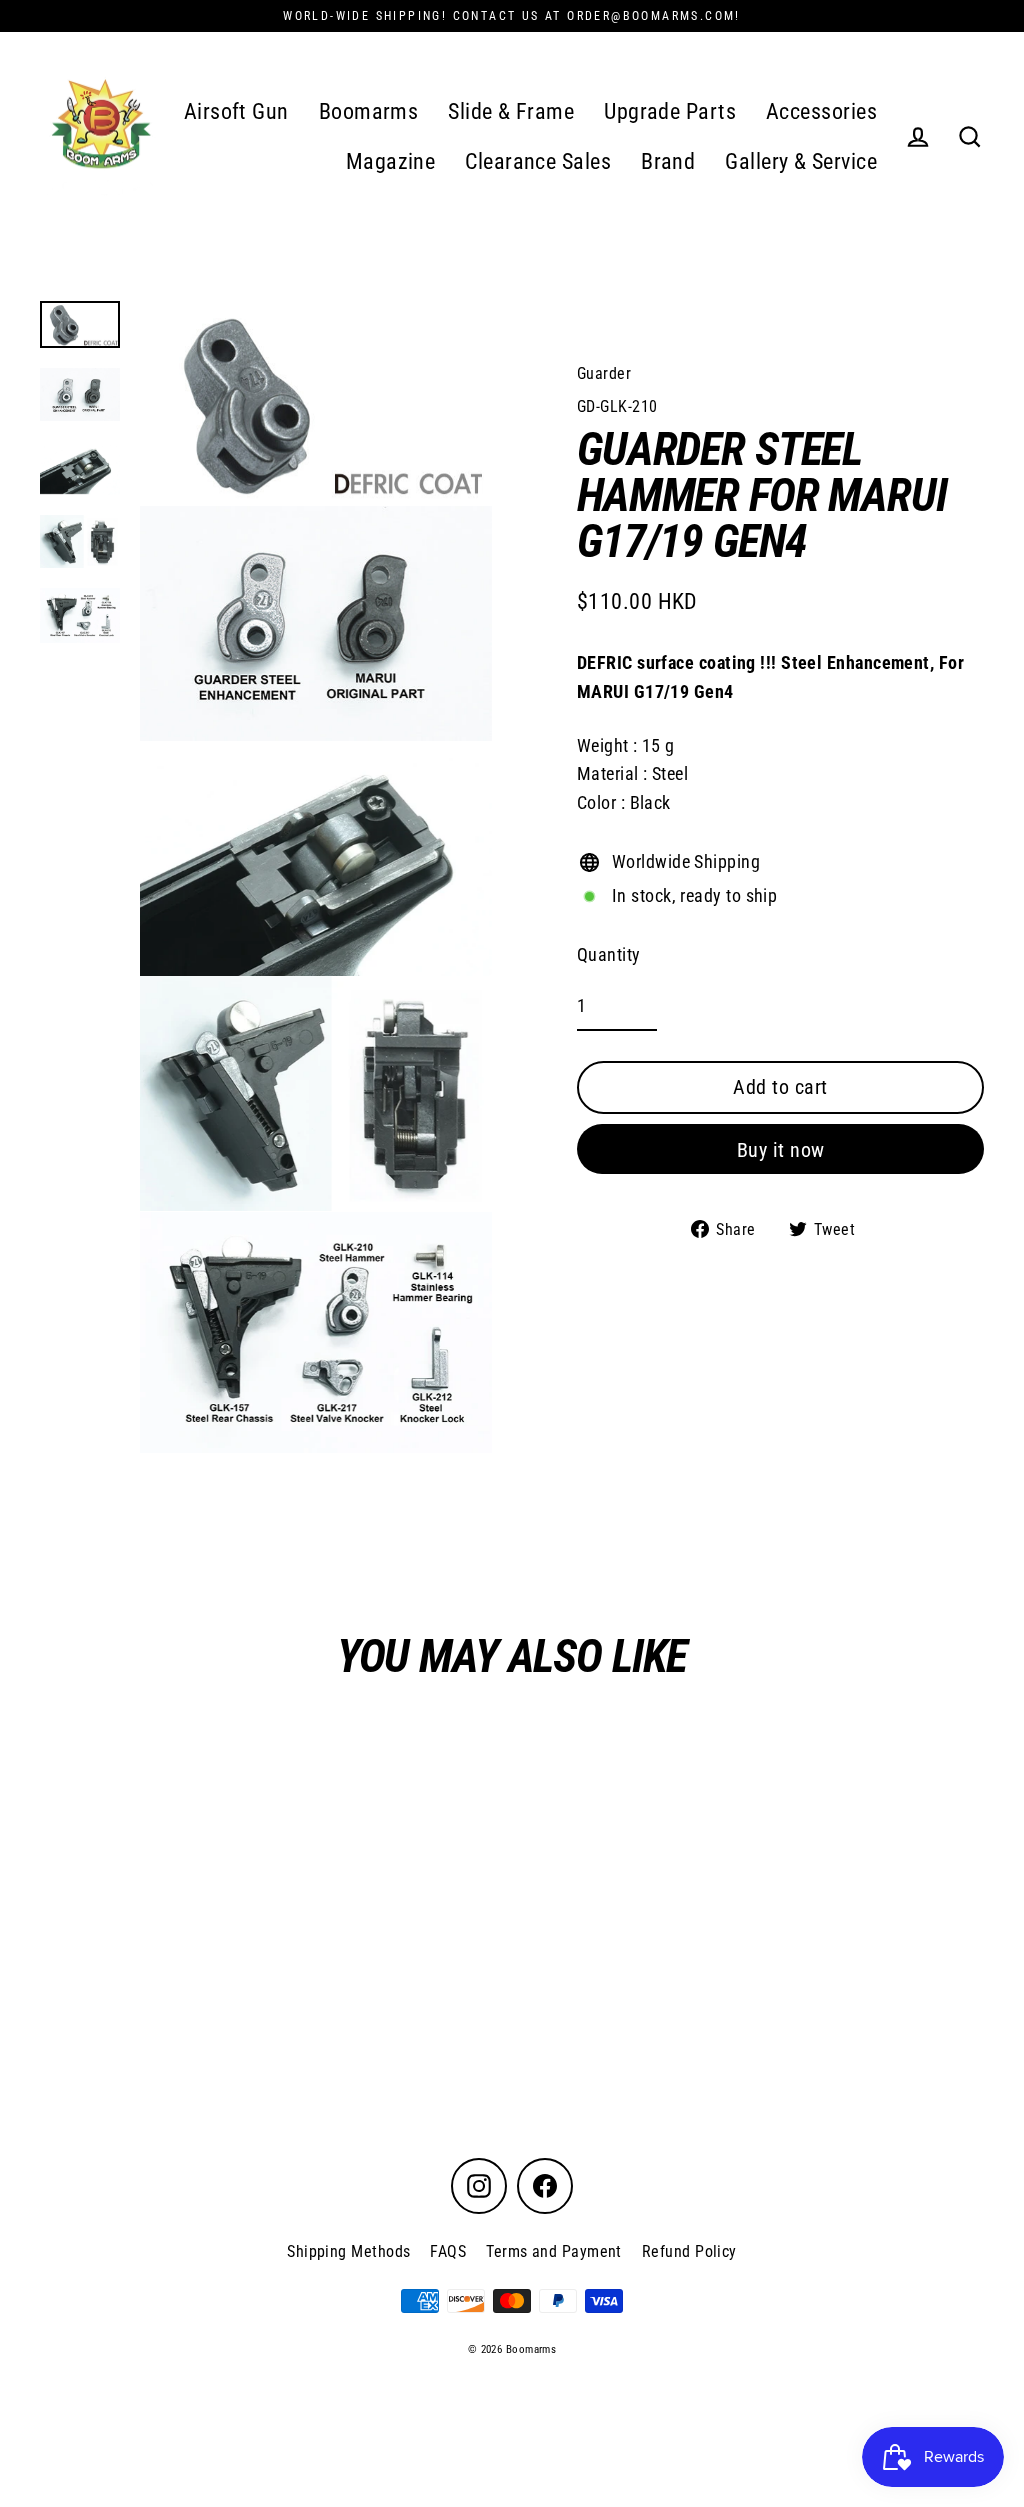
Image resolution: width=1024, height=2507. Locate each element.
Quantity (609, 954)
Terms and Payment (554, 2251)
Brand (668, 161)
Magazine (391, 161)
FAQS (448, 2251)
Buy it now (781, 1150)
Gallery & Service (801, 161)
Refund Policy (689, 2251)
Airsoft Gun (236, 111)
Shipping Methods (348, 2251)
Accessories (821, 111)
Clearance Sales (538, 161)
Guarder (604, 373)
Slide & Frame (511, 111)
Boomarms (369, 111)
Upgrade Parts (670, 111)
